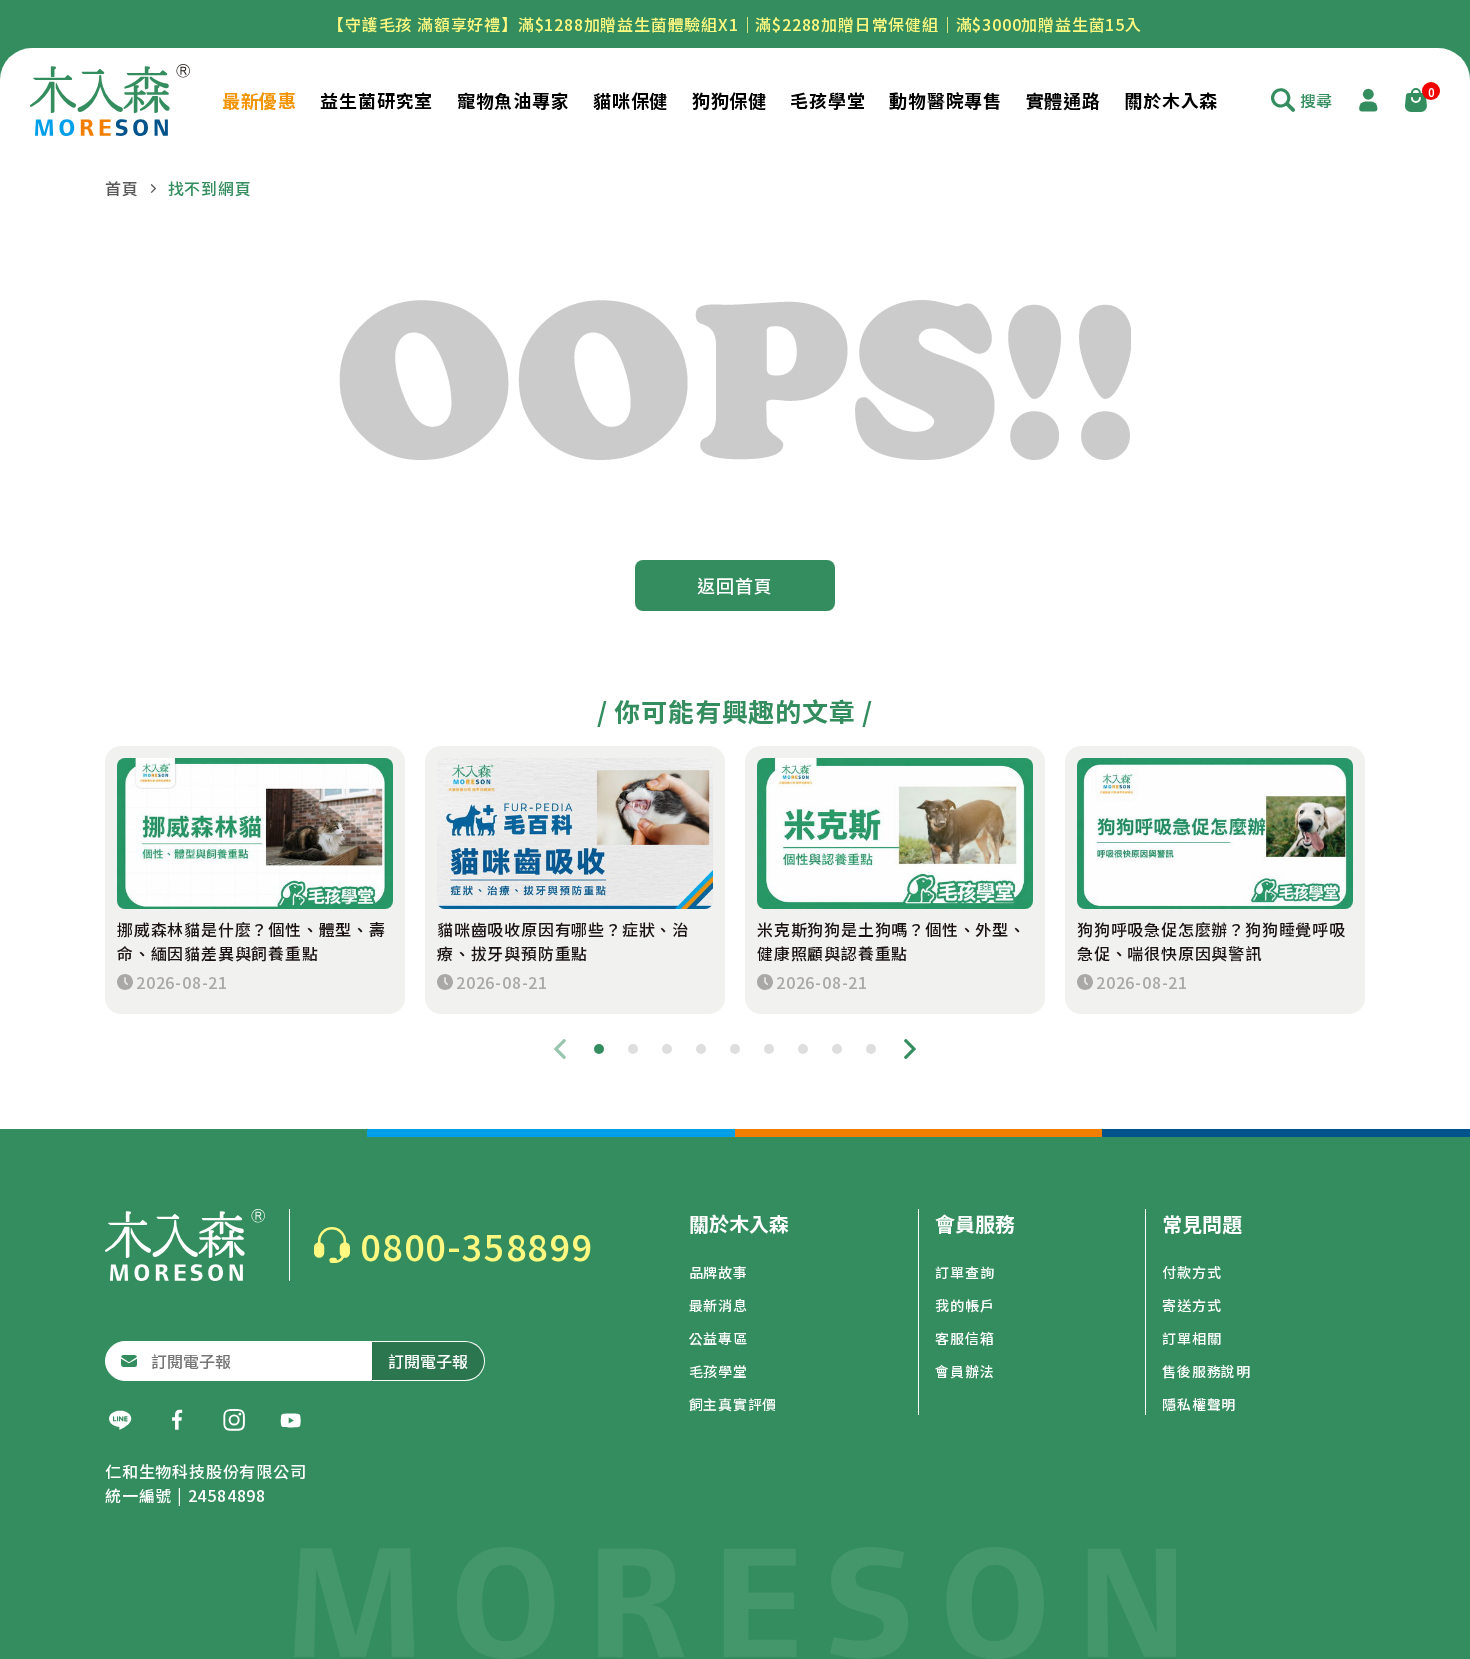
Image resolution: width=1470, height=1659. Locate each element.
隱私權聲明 (1199, 1404)
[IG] (234, 1420)
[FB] (177, 1420)
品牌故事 (718, 1272)
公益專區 (718, 1338)
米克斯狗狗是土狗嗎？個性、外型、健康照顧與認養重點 (891, 941)
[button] (599, 1049)
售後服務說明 (1206, 1371)
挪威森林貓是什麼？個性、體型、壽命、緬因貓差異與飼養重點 (251, 941)
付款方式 (1191, 1272)
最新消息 (718, 1305)
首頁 (122, 188)
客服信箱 (964, 1338)
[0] (1416, 100)
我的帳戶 (964, 1305)
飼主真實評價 (733, 1404)
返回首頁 (734, 585)
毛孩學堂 (718, 1371)
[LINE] (120, 1420)
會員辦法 (964, 1371)
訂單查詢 (964, 1272)
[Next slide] (910, 1049)
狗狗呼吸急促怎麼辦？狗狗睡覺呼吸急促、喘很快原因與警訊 (1211, 941)
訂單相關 (1191, 1338)
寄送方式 (1191, 1305)
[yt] (291, 1420)
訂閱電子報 (428, 1361)
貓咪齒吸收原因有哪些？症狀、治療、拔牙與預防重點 (563, 941)
